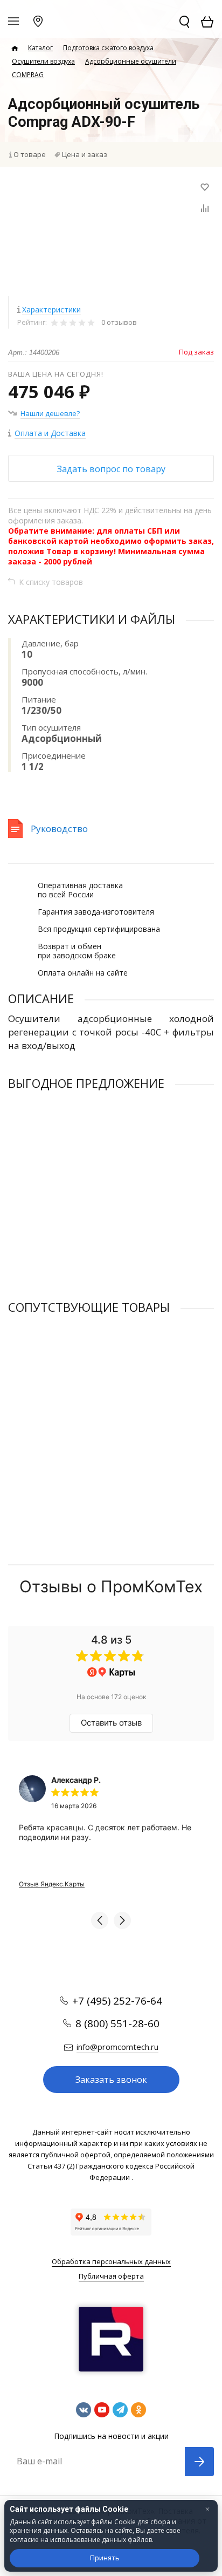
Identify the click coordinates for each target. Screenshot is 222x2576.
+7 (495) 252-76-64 (117, 2001)
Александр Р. (76, 1780)
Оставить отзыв (111, 1723)
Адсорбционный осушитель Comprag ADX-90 (84, 1185)
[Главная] (15, 49)
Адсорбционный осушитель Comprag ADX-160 (86, 1409)
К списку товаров (51, 582)
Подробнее (111, 1267)
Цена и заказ (85, 154)
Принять (105, 2558)
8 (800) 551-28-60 (117, 2023)
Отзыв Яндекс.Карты (52, 1884)
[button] (100, 1920)
